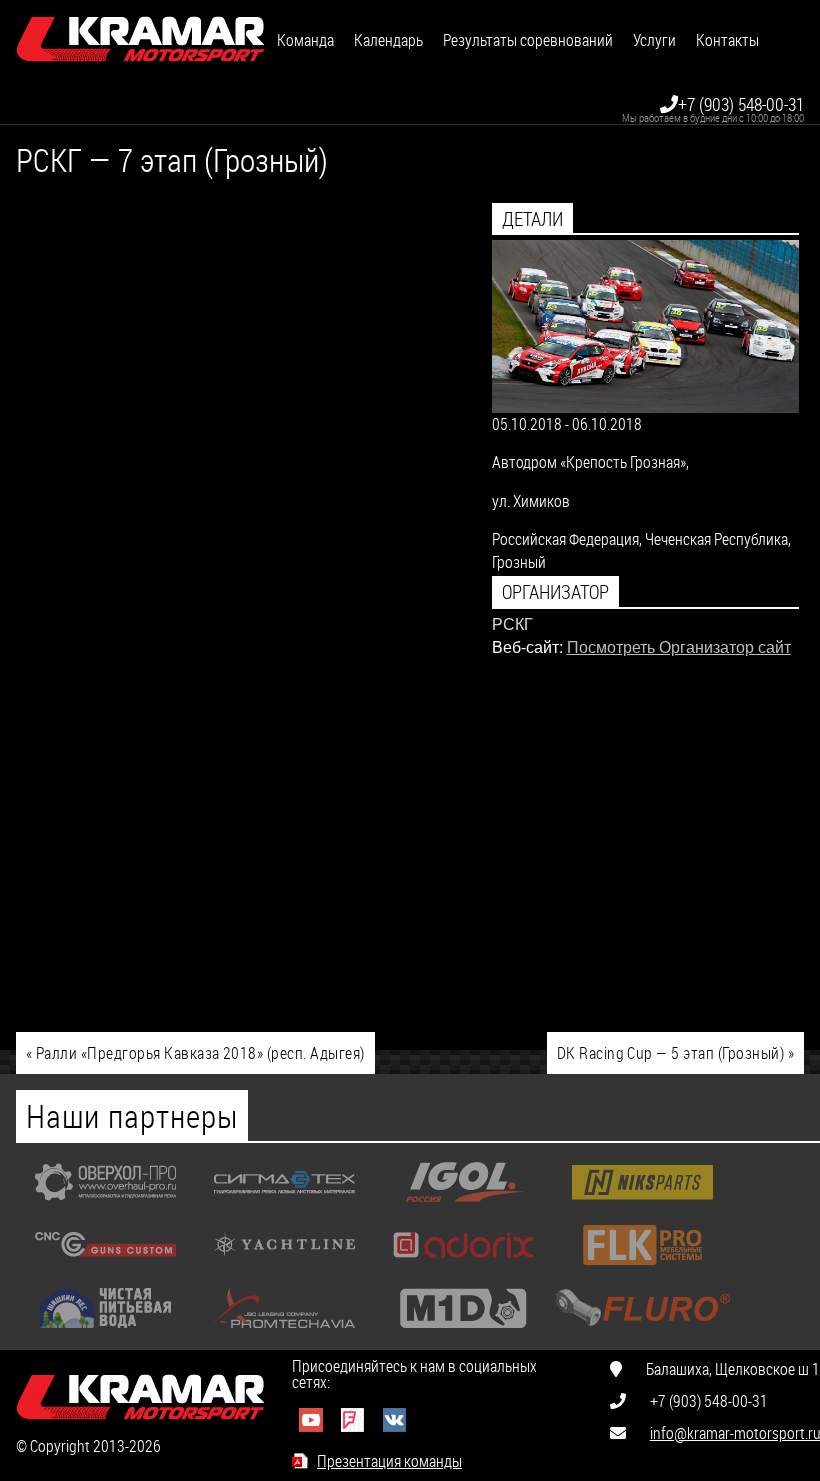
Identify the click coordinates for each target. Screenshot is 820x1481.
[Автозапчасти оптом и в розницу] (642, 1206)
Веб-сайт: (527, 646)
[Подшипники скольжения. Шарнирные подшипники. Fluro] (642, 1332)
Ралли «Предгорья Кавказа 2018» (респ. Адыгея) (195, 1052)
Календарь (388, 39)
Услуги (654, 39)
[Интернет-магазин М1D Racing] (463, 1332)
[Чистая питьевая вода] (105, 1332)
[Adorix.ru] (463, 1269)
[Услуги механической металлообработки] (105, 1206)
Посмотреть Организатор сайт (679, 646)
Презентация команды (389, 1460)
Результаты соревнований (528, 39)
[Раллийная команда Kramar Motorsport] (141, 40)
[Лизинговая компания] (284, 1332)
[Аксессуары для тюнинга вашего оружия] (105, 1269)
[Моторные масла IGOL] (463, 1206)
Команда (305, 39)
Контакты (727, 39)
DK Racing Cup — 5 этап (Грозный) (675, 1052)
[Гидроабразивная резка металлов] (284, 1206)
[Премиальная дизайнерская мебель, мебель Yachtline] (284, 1269)
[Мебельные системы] (642, 1269)
